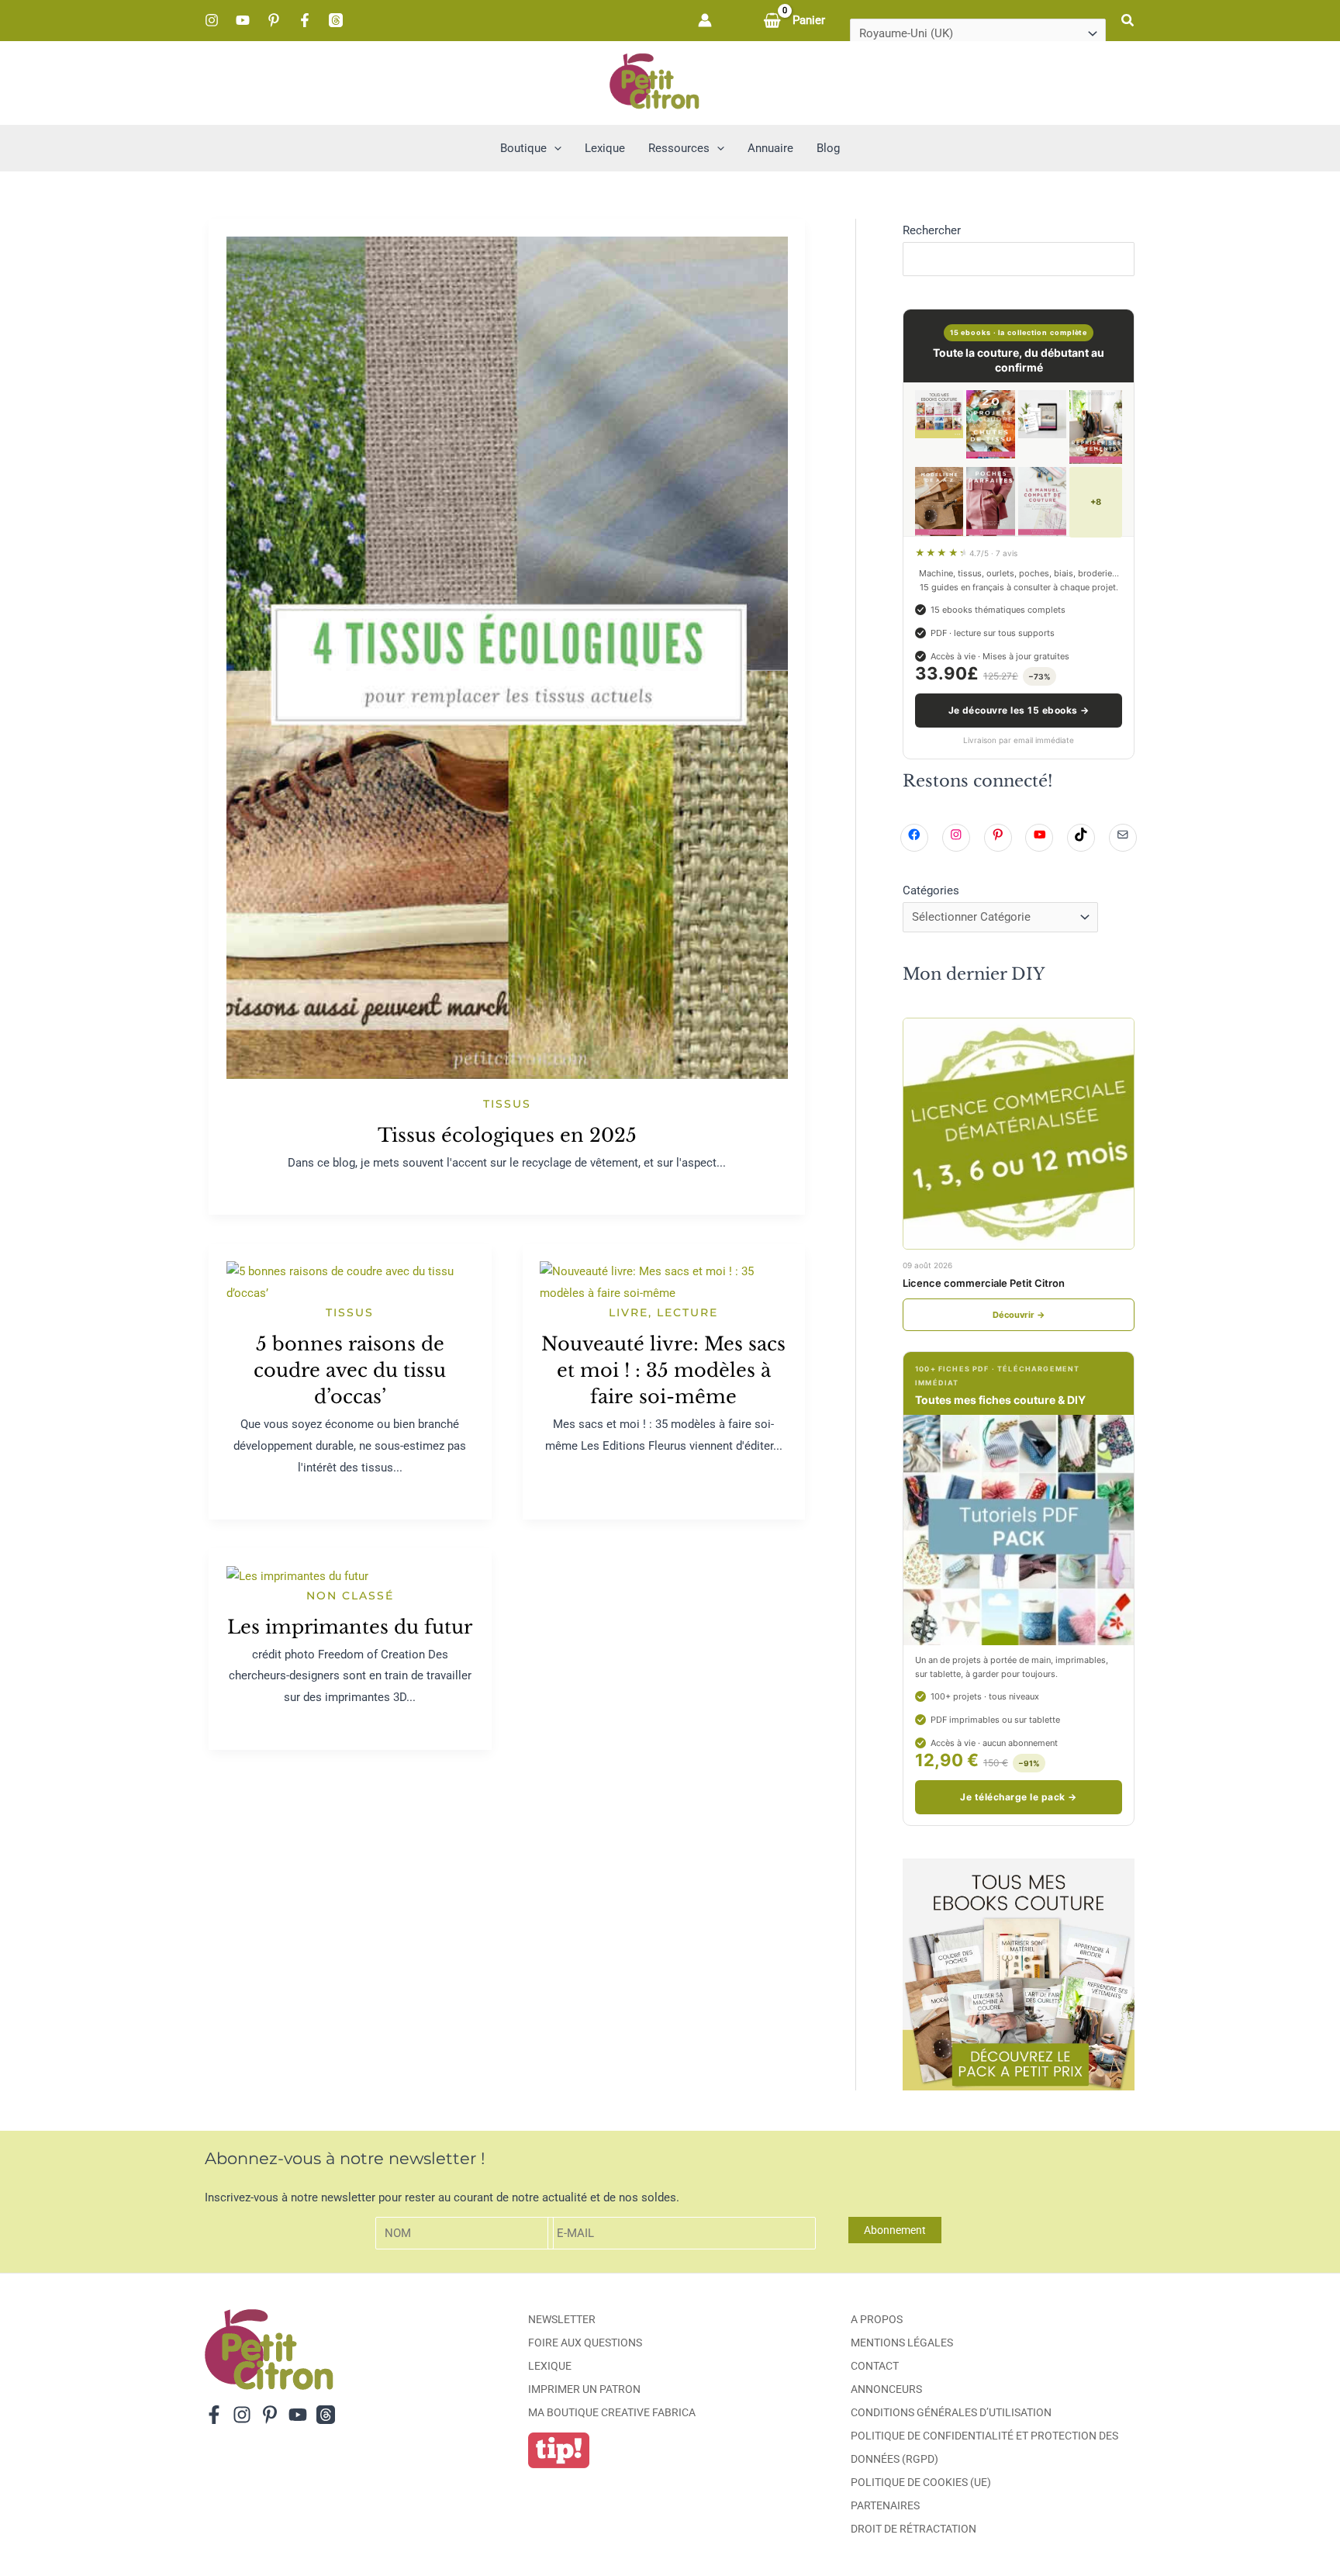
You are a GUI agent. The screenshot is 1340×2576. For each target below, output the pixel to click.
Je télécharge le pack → (1018, 1797)
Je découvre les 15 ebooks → (1019, 710)
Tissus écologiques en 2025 (507, 1135)
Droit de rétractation (913, 2529)
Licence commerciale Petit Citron (984, 1283)
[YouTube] (243, 20)
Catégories (931, 890)
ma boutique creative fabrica (612, 2412)
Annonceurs (886, 2389)
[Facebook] (305, 20)
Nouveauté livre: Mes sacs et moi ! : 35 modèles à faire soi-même (663, 1370)
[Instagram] (212, 20)
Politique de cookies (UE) (921, 2482)
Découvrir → (1019, 1315)
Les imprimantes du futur (350, 1627)
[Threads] (336, 20)
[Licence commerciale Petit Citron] (1019, 1134)
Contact (875, 2366)
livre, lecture (663, 1312)
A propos (877, 2319)
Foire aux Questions (585, 2343)
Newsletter (562, 2319)
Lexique (550, 2366)
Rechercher (932, 230)
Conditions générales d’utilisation (951, 2412)
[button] (1128, 21)
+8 (1096, 502)
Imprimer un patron (584, 2389)
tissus (507, 1104)
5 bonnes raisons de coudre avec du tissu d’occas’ (350, 1370)
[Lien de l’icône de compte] (705, 20)
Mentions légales (902, 2343)
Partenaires (885, 2505)
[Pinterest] (274, 20)
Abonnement (895, 2230)
